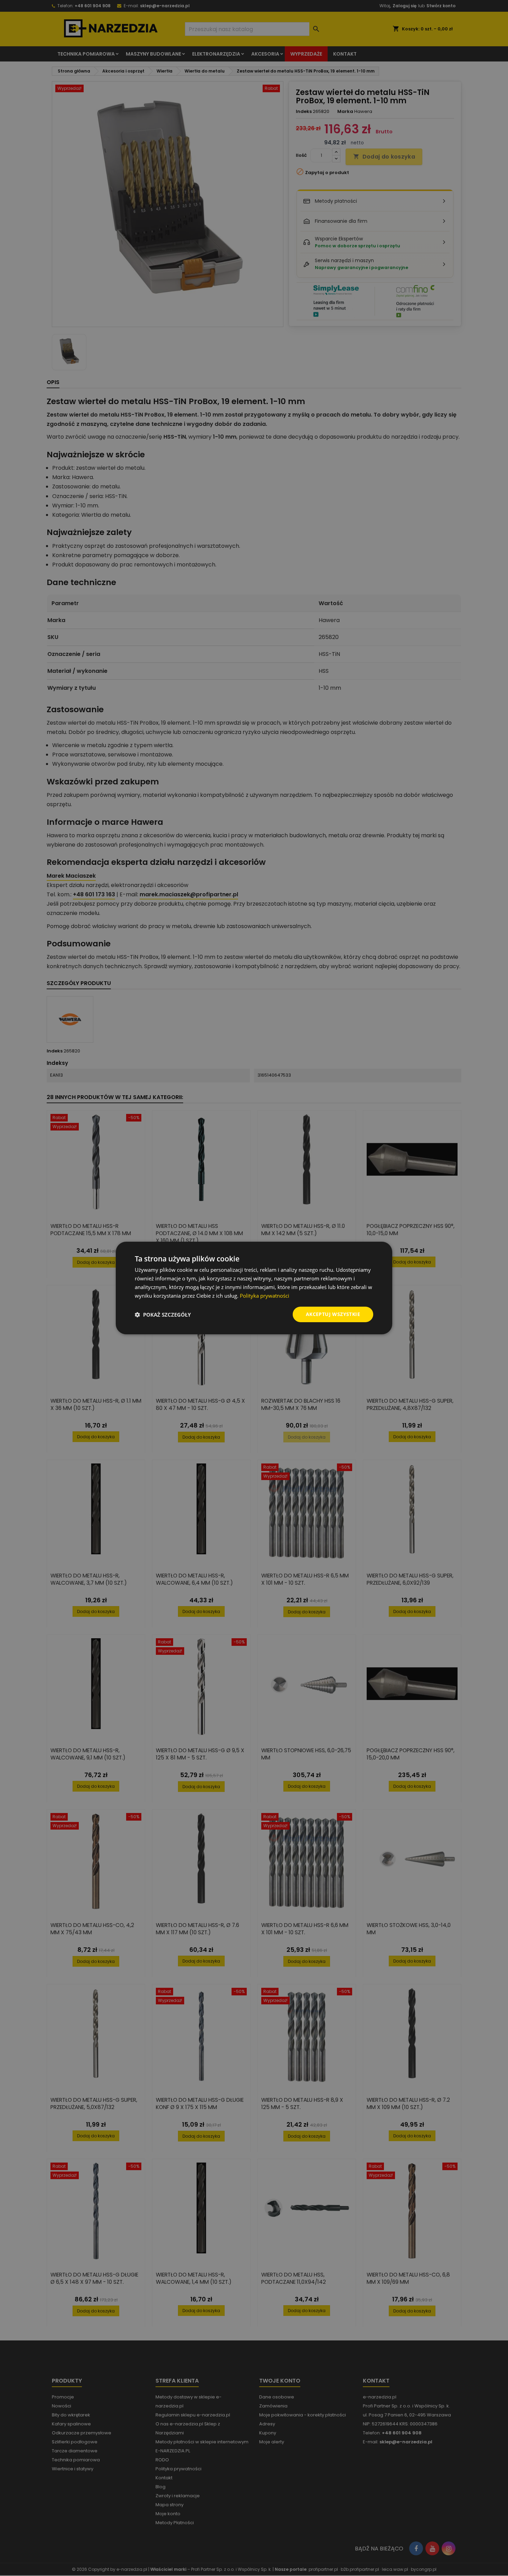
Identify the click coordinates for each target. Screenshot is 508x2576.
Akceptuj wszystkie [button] (333, 1314)
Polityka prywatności (265, 1296)
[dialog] (254, 1288)
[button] (163, 1315)
